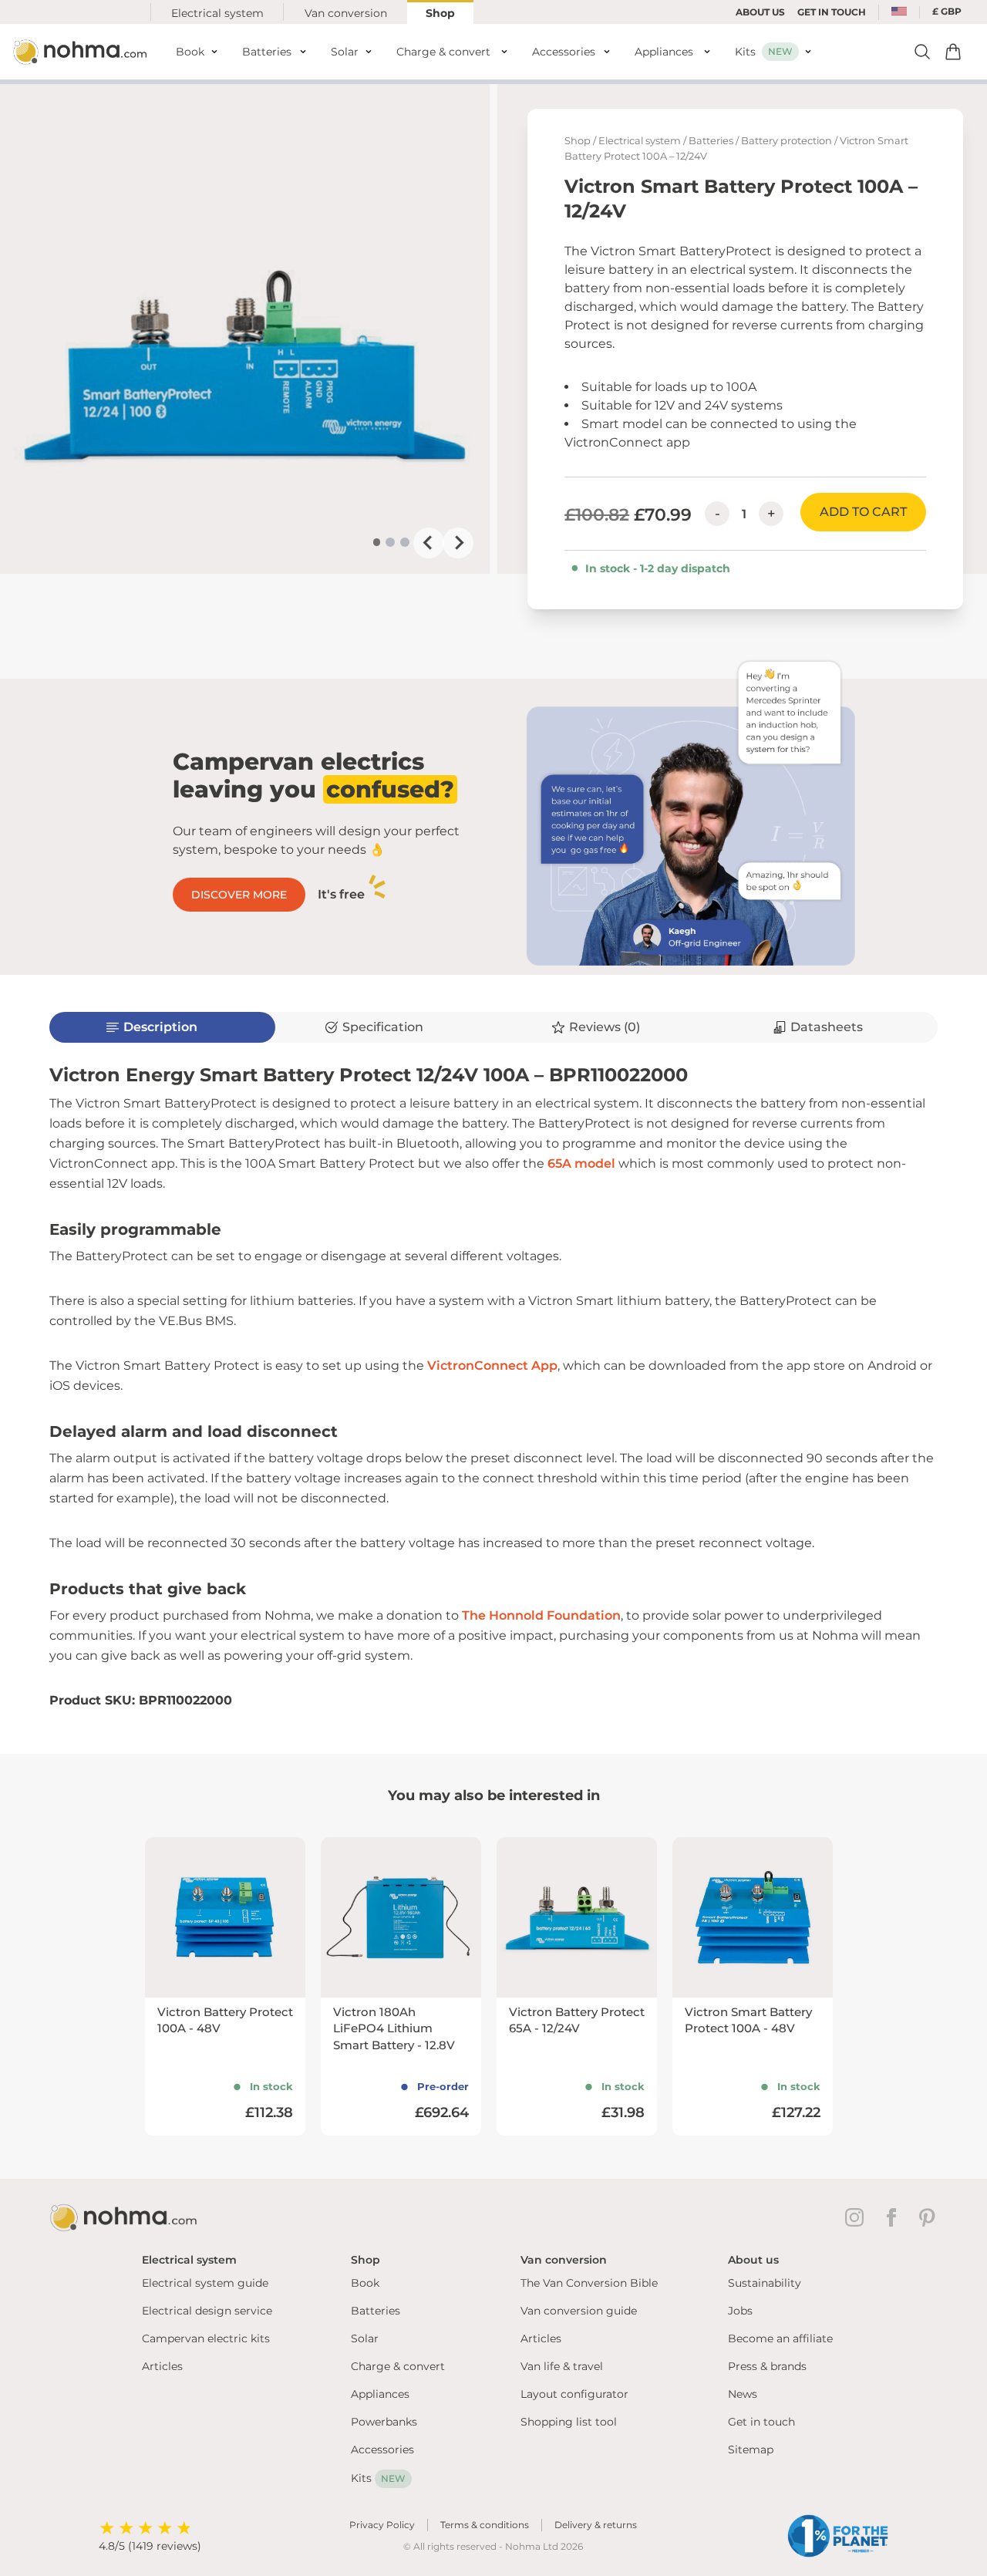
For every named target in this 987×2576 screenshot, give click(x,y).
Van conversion (346, 13)
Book (365, 2283)
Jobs (740, 2311)
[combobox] (899, 12)
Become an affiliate (780, 2338)
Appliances (380, 2394)
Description (160, 1027)
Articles (162, 2366)
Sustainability (765, 2283)
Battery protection (787, 141)
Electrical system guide (205, 2283)
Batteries (711, 141)
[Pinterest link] (928, 2217)
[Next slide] (458, 543)
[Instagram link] (857, 2217)
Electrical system (217, 13)
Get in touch (761, 2422)
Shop (440, 13)
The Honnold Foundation (541, 1615)
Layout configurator (574, 2394)
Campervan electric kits (206, 2338)
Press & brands (767, 2366)
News (743, 2394)
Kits (378, 2478)
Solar (365, 2338)
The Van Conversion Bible (589, 2283)
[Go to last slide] (429, 543)
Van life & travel (562, 2366)
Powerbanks (384, 2422)
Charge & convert (398, 2366)
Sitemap (751, 2450)
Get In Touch (832, 12)
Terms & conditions (485, 2525)
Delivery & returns (596, 2525)
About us (760, 12)
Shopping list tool (569, 2422)
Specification (383, 1027)
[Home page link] (82, 52)
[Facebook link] (894, 2217)
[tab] (377, 542)
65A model (581, 1163)
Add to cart (863, 512)
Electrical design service (207, 2311)
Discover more (239, 895)
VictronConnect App (492, 1366)
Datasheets (827, 1027)
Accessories (382, 2450)
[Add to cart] (953, 52)
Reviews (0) (605, 1027)
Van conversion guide (579, 2311)
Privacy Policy (382, 2525)
